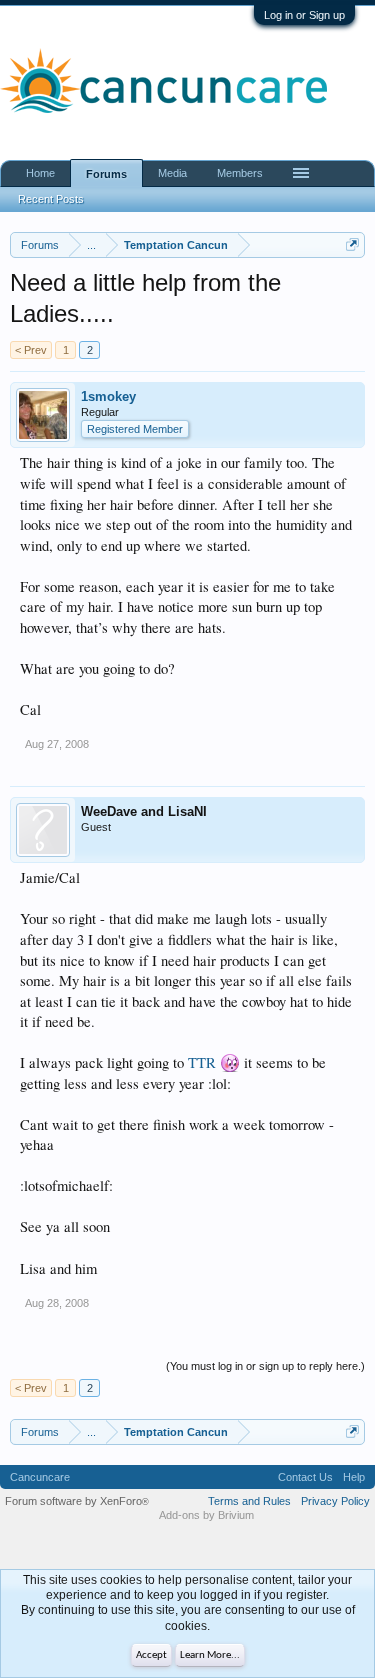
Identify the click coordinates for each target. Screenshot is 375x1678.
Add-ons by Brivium (206, 1515)
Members (240, 173)
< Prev (31, 350)
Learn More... (210, 1655)
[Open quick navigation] (352, 244)
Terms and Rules (249, 1501)
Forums (106, 174)
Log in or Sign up (304, 15)
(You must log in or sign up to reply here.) (265, 1366)
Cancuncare (40, 1477)
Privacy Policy (335, 1501)
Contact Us (305, 1477)
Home (40, 173)
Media (172, 173)
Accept (151, 1655)
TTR (202, 1062)
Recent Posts (51, 199)
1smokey (108, 396)
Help (354, 1477)
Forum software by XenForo (77, 1501)
